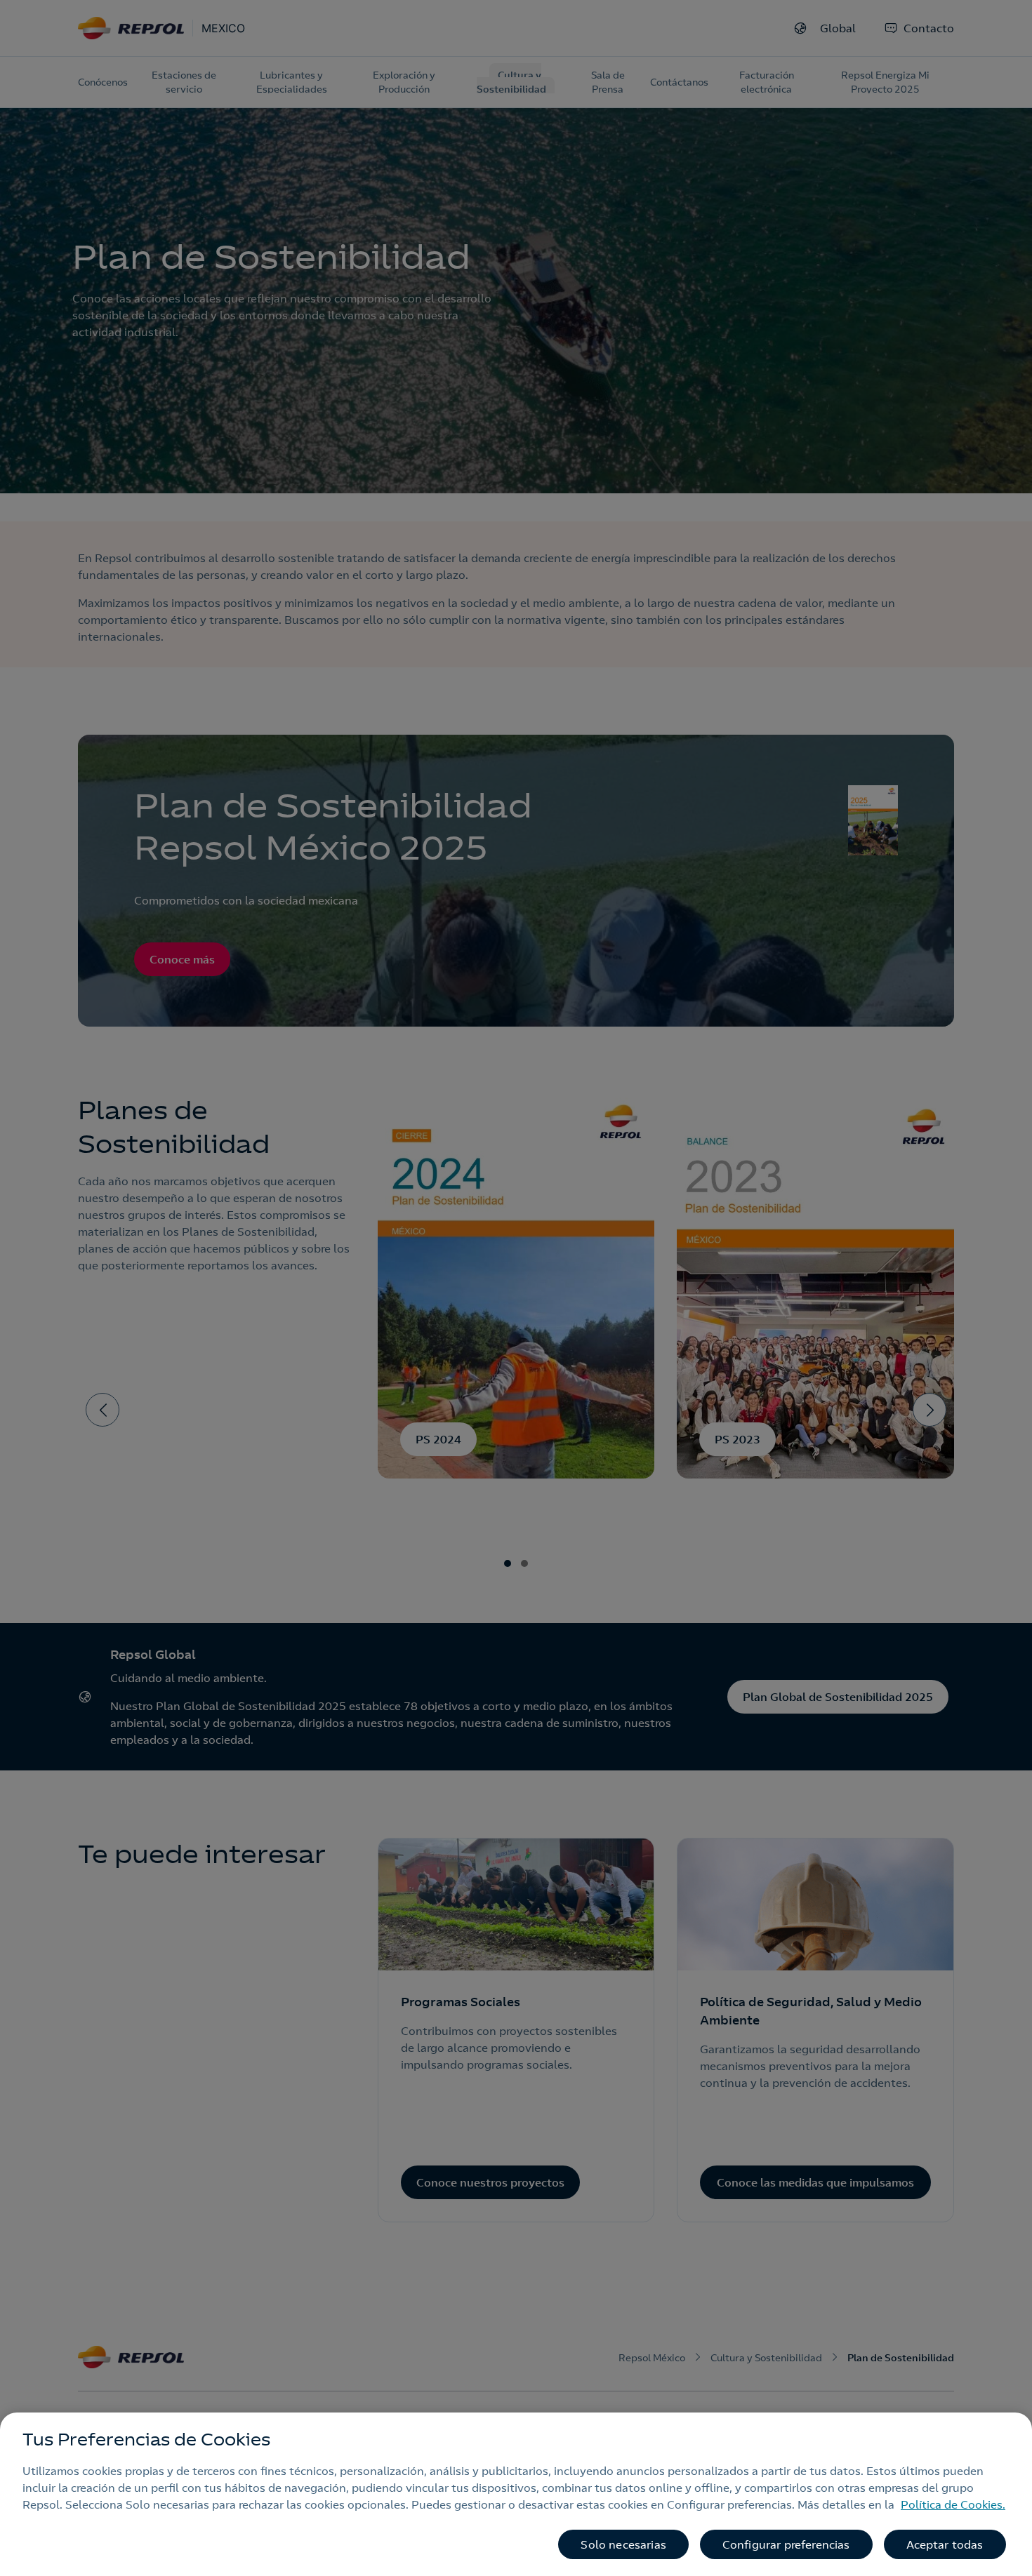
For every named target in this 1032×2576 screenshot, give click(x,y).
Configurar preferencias (786, 2544)
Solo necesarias (623, 2544)
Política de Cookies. (953, 2504)
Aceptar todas (945, 2544)
